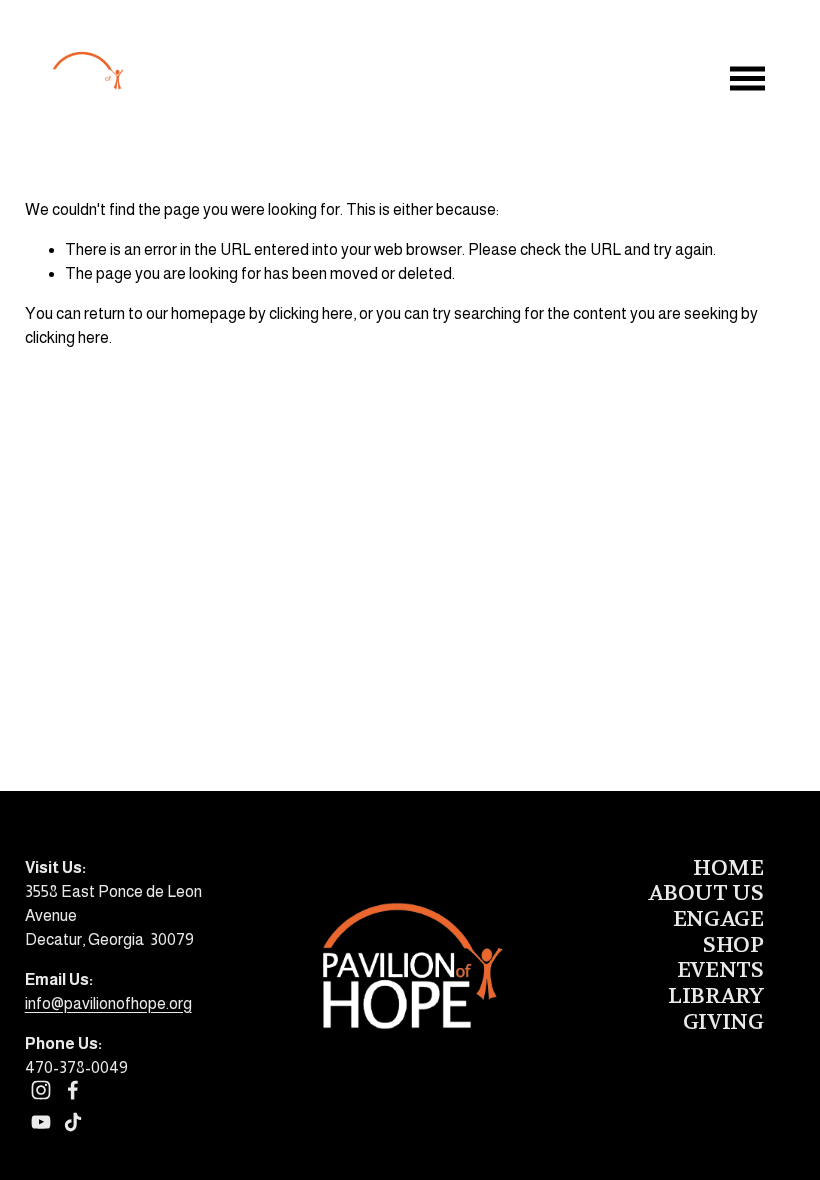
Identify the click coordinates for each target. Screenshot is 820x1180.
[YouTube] (41, 1122)
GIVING (723, 1023)
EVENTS (720, 971)
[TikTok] (73, 1122)
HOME (728, 869)
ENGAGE (718, 920)
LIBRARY (715, 997)
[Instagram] (41, 1090)
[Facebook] (73, 1090)
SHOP (733, 946)
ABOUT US (706, 894)
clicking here (311, 313)
